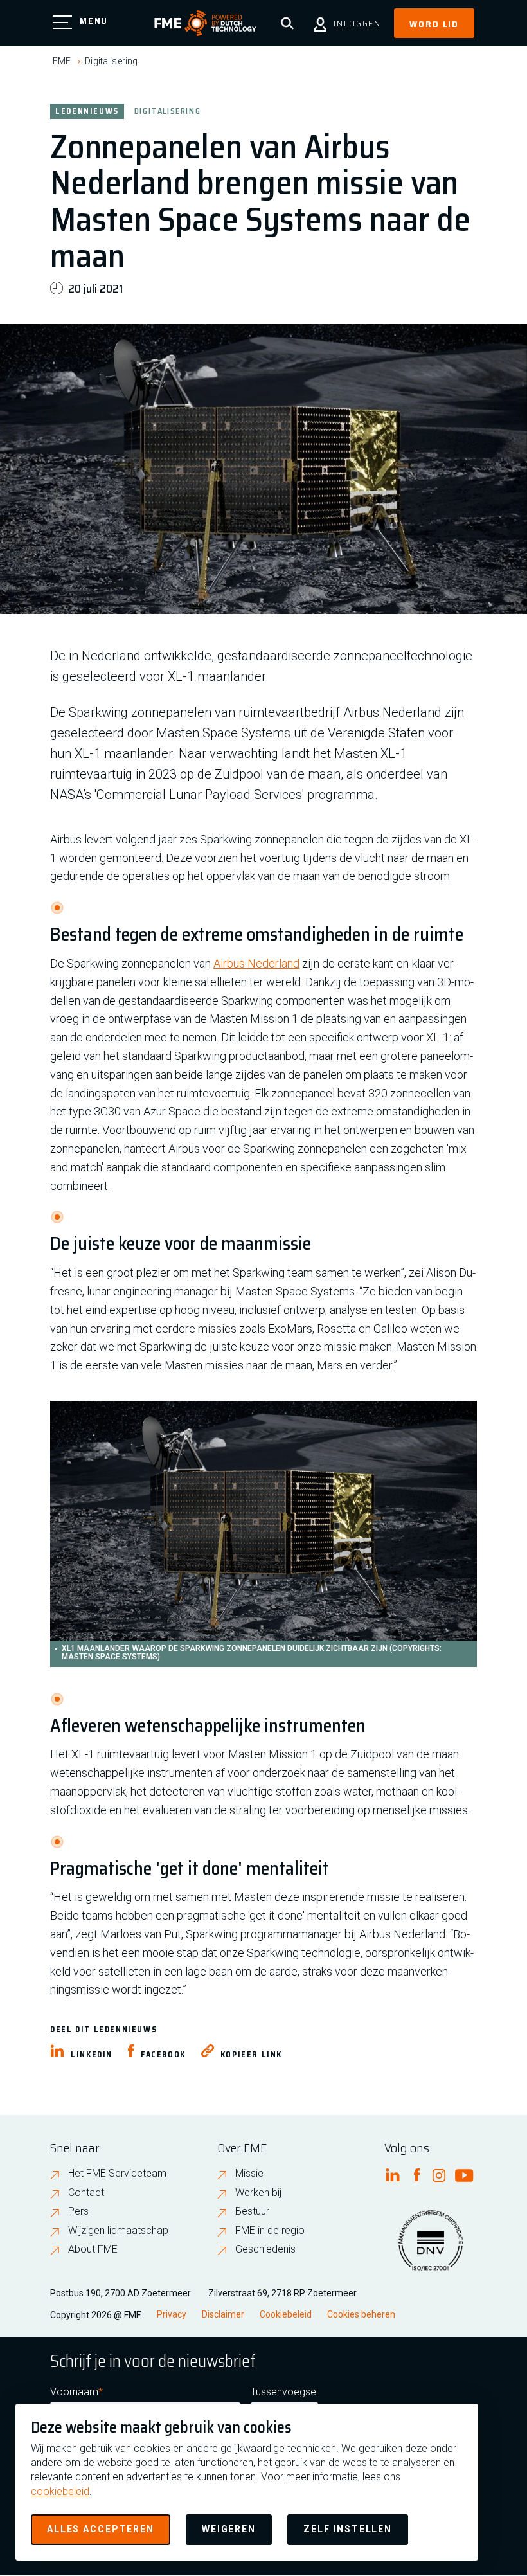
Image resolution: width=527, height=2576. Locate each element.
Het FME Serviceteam (117, 2173)
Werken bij (258, 2193)
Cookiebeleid (286, 2314)
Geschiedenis (265, 2249)
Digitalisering (111, 61)
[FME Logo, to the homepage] (205, 23)
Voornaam (74, 2392)
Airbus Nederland (256, 963)
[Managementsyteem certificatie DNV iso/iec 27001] (431, 2248)
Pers (78, 2211)
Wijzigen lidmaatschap (118, 2230)
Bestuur (252, 2211)
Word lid (434, 24)
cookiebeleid (60, 2491)
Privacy (172, 2314)
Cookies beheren (361, 2314)
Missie (249, 2173)
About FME (93, 2249)
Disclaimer (223, 2314)
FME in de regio (270, 2230)
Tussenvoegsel (284, 2392)
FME (62, 61)
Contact (86, 2193)
